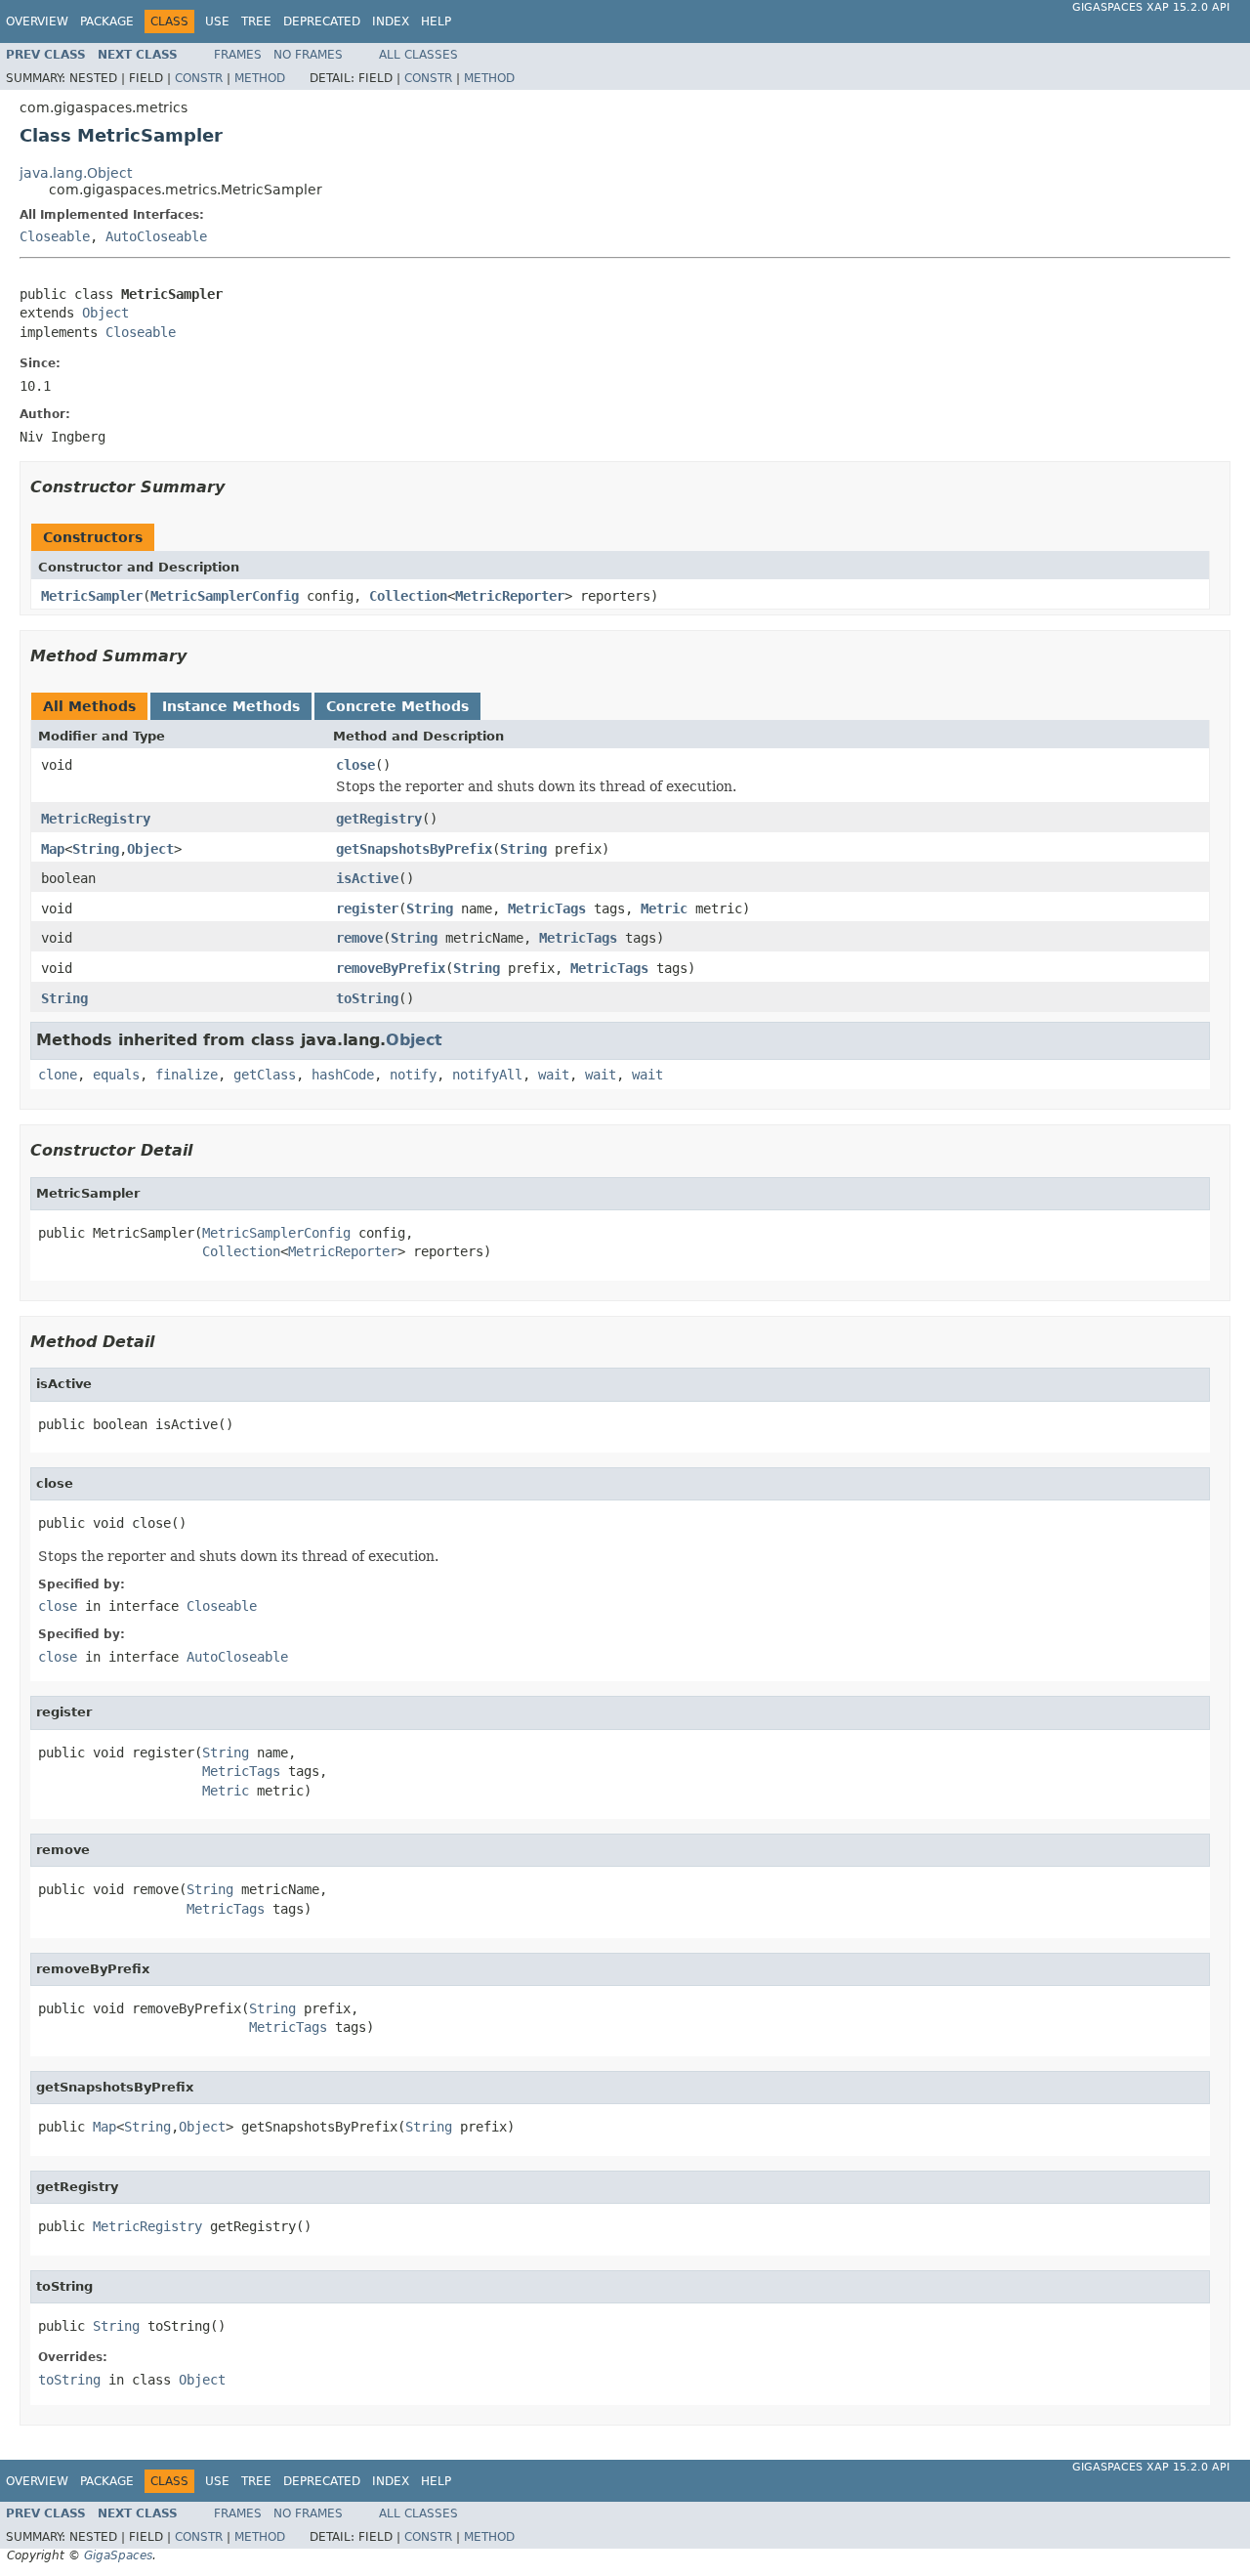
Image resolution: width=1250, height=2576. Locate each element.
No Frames (308, 55)
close (355, 765)
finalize (187, 1075)
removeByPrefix (391, 968)
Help (436, 21)
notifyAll (487, 1075)
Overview (37, 21)
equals (116, 1075)
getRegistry (379, 819)
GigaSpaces (118, 2555)
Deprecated (322, 21)
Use (217, 21)
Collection (408, 596)
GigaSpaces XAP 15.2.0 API (1151, 7)
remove (359, 938)
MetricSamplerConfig (225, 596)
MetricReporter (510, 596)
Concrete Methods (397, 706)
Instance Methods (231, 706)
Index (391, 21)
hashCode (343, 1075)
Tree (256, 21)
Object (105, 313)
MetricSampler (92, 596)
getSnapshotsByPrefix (414, 849)
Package (107, 21)
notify (413, 1075)
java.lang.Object (76, 173)
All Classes (418, 55)
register (367, 908)
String (96, 849)
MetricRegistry (96, 819)
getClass (265, 1075)
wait (554, 1075)
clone (58, 1075)
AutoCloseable (156, 236)
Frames (238, 55)
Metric (664, 908)
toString (367, 998)
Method (260, 78)
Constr (199, 78)
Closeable (55, 236)
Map (53, 849)
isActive (367, 878)
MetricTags (547, 908)
